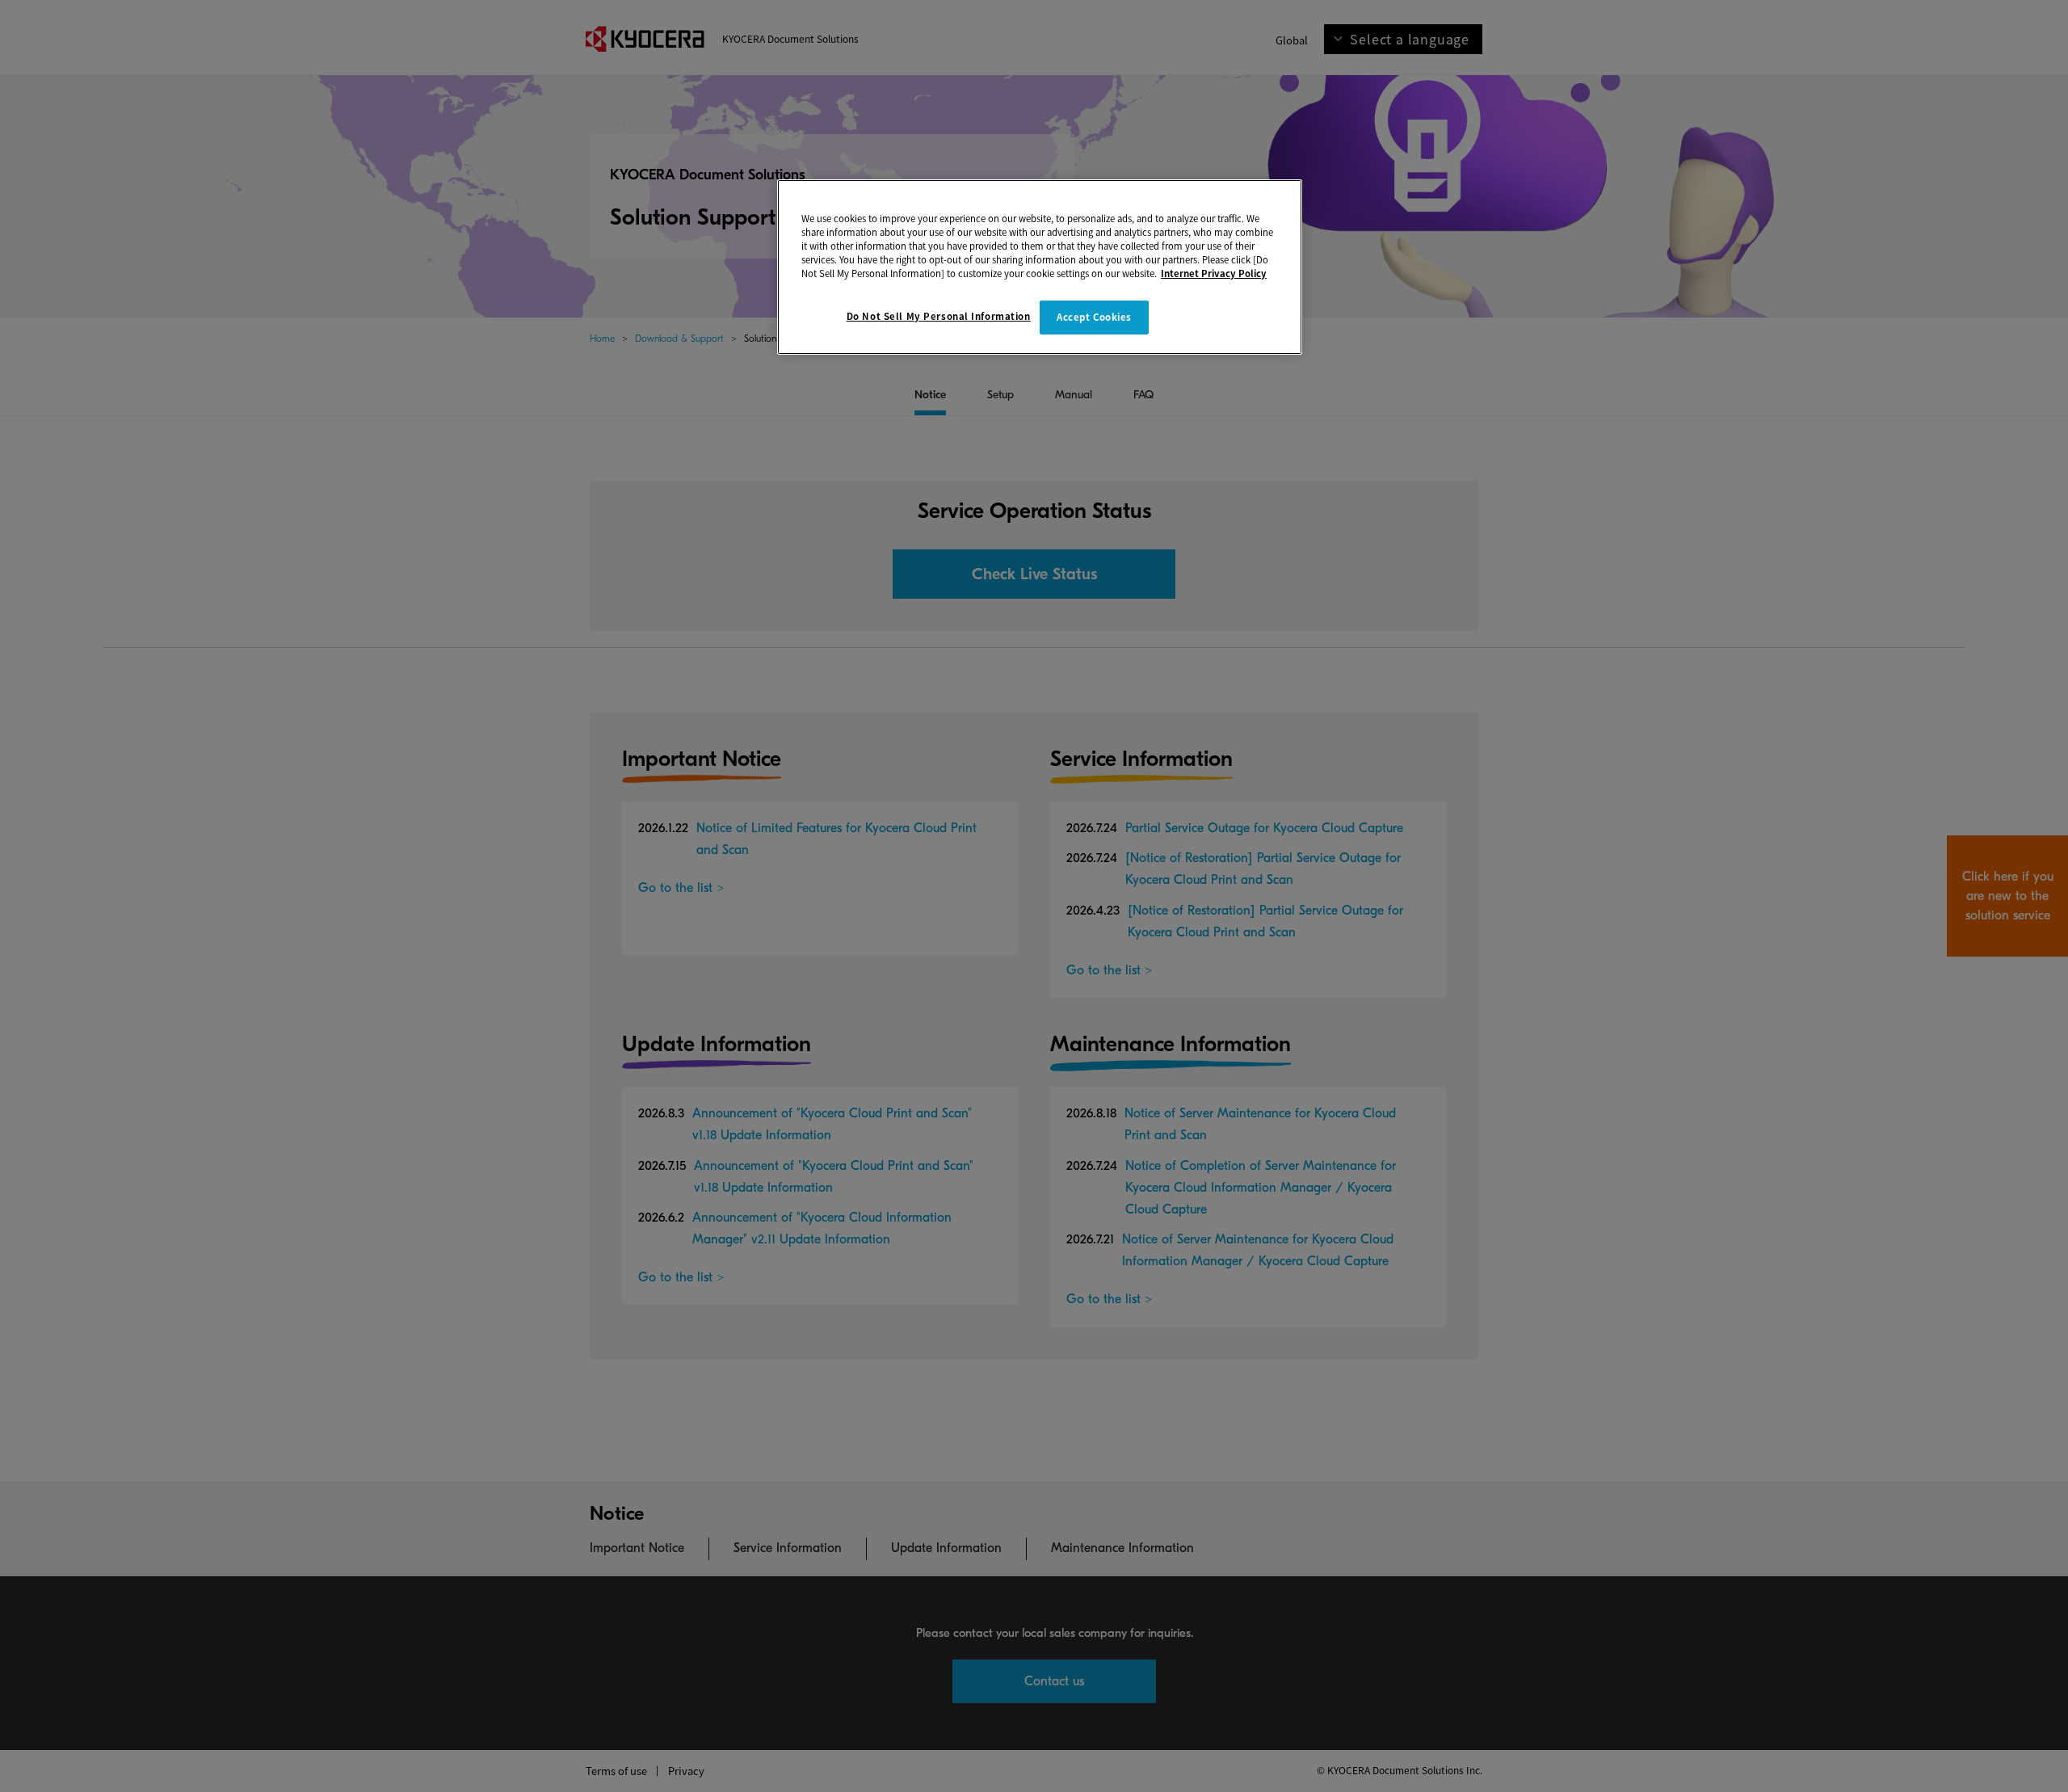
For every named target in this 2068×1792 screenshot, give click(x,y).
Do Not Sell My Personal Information (939, 316)
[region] (1040, 267)
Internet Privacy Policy (1214, 273)
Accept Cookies (1094, 317)
